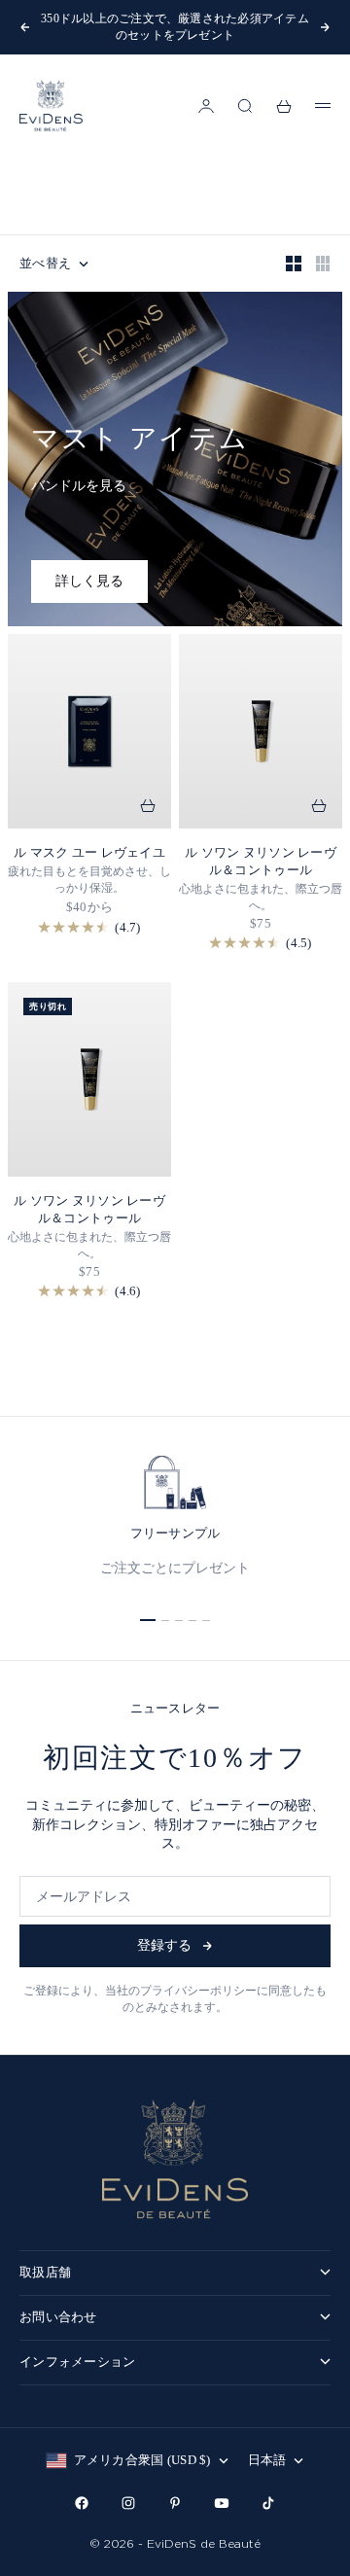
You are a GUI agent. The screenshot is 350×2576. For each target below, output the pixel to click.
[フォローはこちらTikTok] (268, 2503)
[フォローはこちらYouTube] (222, 2503)
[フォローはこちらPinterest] (175, 2503)
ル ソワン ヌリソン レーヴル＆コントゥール (261, 861)
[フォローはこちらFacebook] (82, 2503)
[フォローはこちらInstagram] (128, 2503)
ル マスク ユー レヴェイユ (89, 852)
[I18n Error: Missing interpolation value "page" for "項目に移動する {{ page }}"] (148, 1620)
